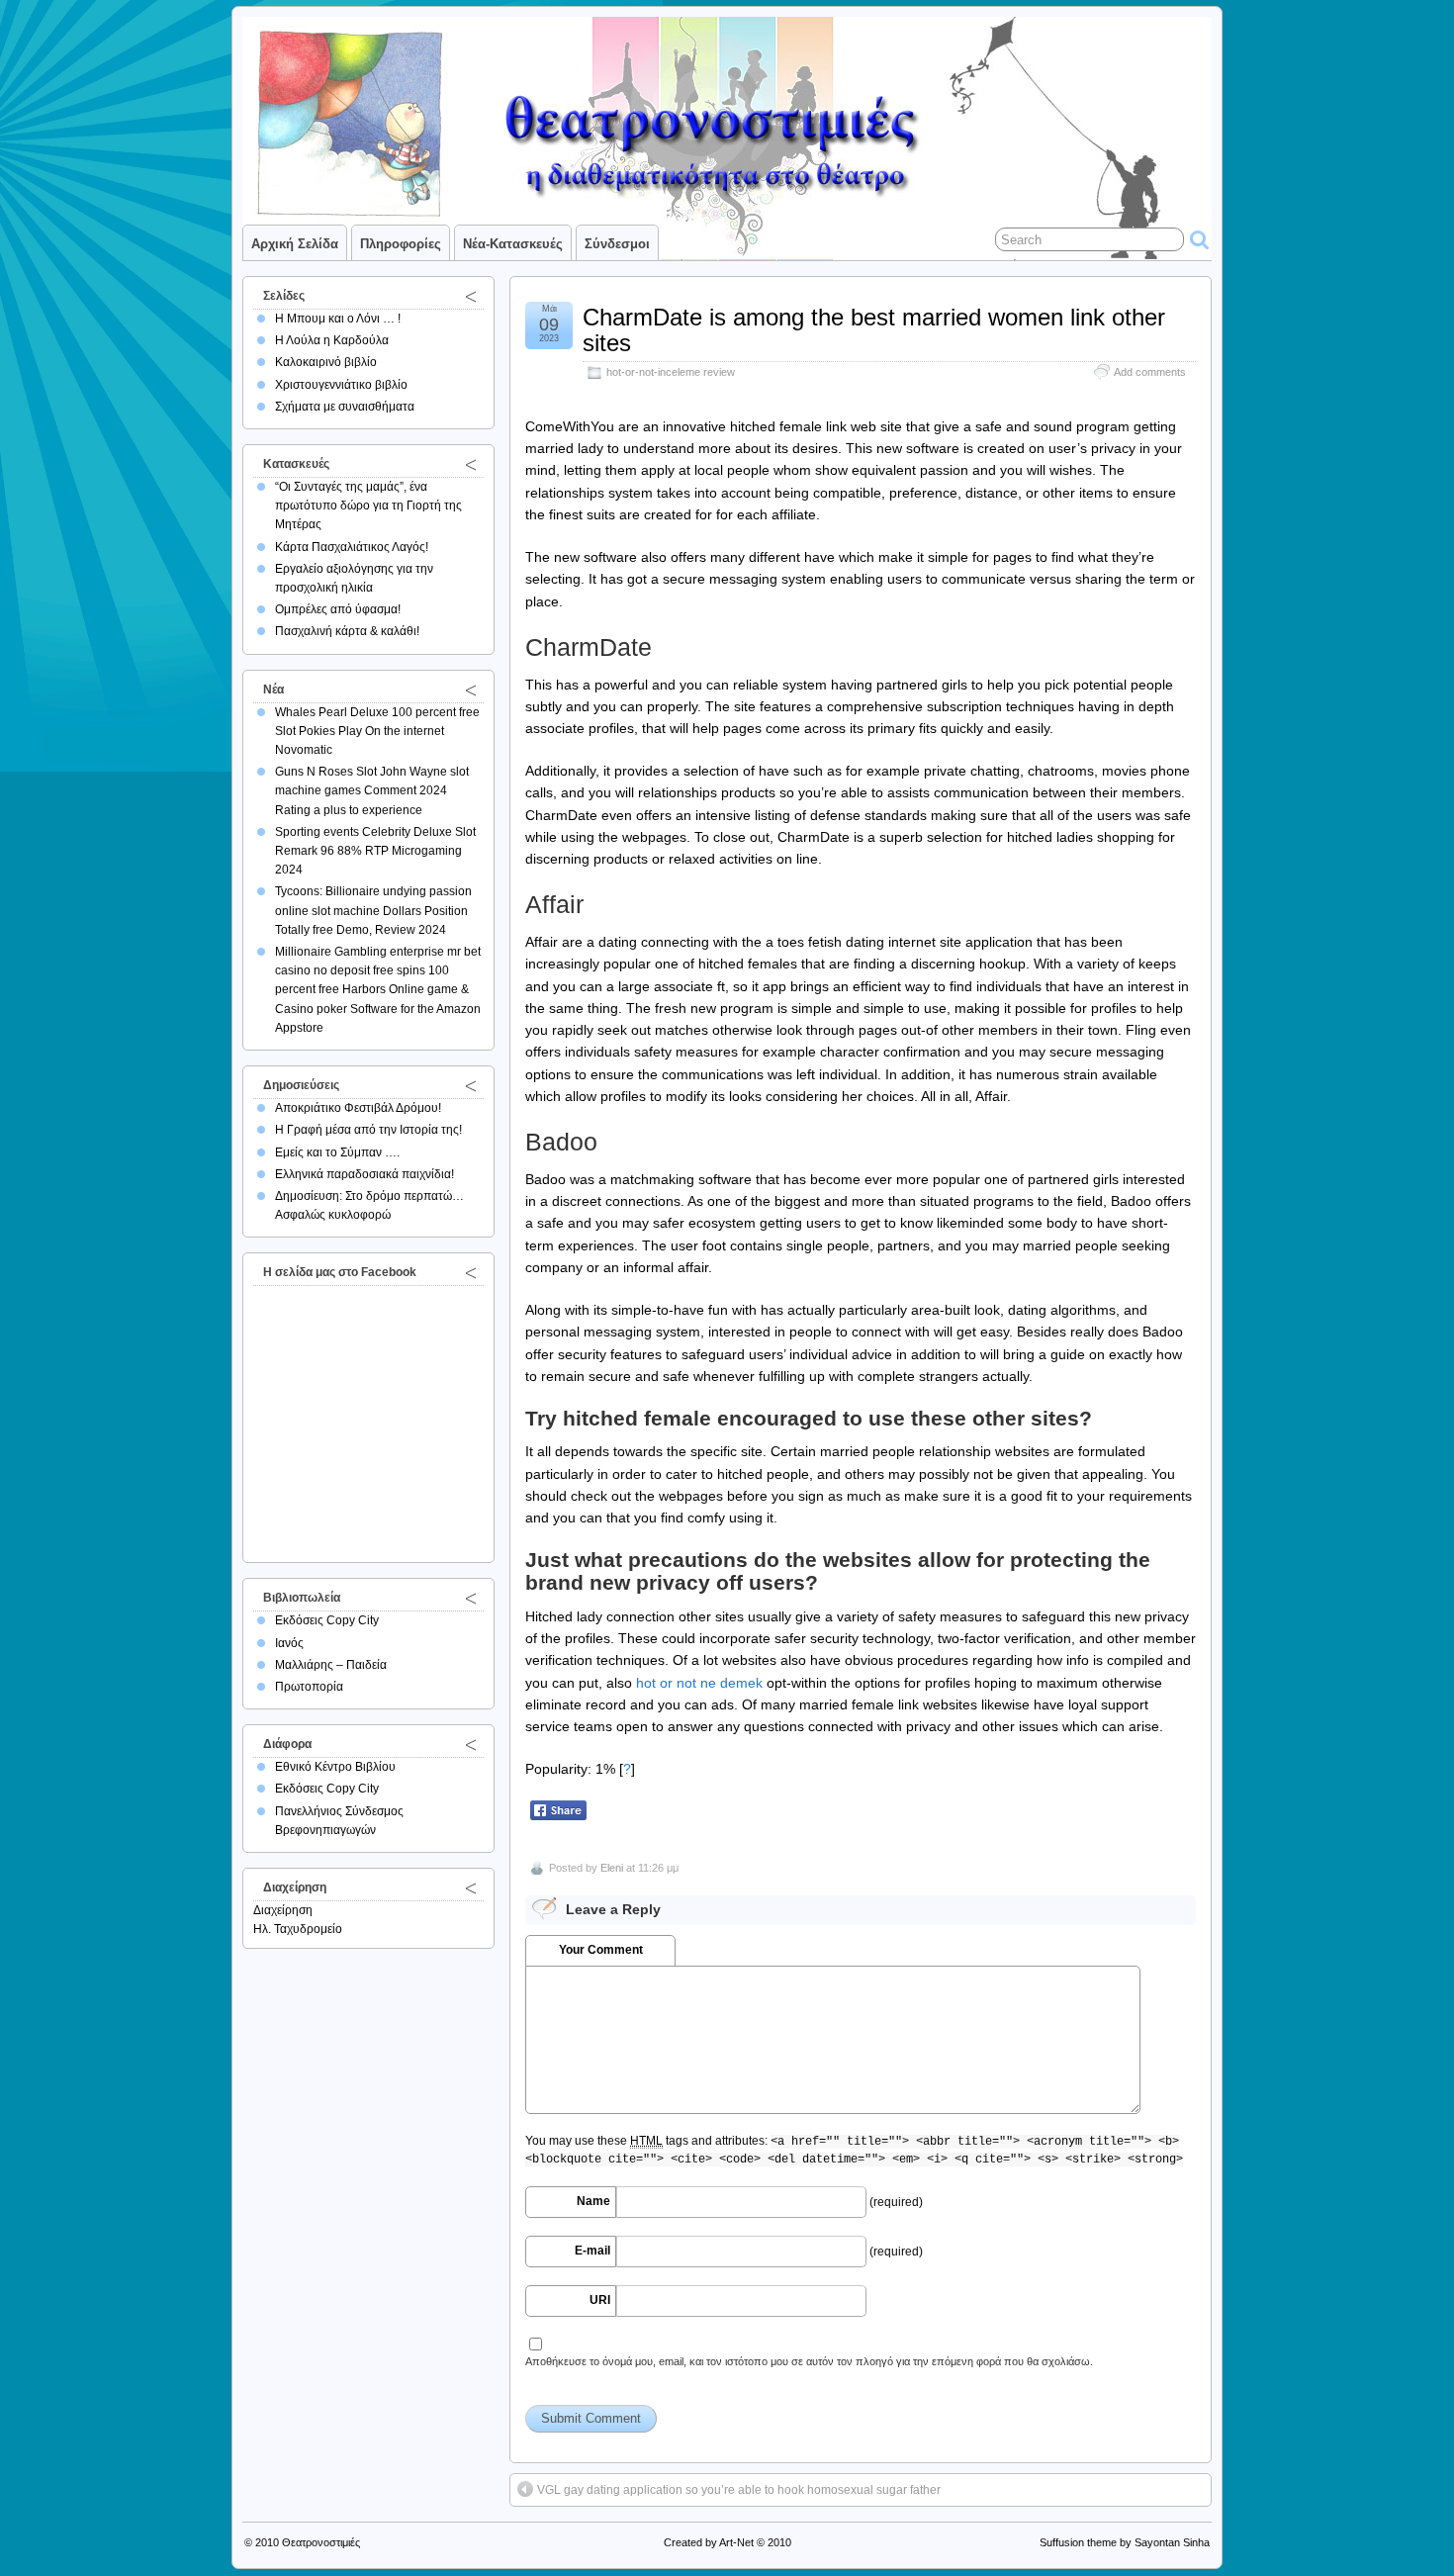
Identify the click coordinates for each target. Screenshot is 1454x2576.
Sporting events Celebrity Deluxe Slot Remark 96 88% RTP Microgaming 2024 (375, 851)
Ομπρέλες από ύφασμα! (338, 609)
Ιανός (289, 1643)
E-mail (592, 2251)
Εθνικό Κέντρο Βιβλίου (335, 1767)
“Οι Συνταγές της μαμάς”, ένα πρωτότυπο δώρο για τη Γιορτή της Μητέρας (368, 506)
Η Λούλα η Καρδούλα (332, 340)
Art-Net (736, 2542)
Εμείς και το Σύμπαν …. (337, 1152)
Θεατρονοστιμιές (321, 2542)
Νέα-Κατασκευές (513, 244)
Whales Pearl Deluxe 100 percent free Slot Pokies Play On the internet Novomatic (377, 731)
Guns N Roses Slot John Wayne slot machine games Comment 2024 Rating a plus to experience (372, 790)
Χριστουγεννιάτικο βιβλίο (341, 385)
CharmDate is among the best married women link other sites (874, 330)
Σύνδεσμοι (617, 244)
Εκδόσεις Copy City (327, 1620)
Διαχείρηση (283, 1910)
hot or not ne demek (699, 1683)
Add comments (1150, 372)
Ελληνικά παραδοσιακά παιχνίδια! (364, 1174)
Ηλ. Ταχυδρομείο (298, 1929)
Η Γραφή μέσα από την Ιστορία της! (368, 1130)
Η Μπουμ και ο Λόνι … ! (338, 319)
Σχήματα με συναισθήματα (345, 407)
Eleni (612, 1868)
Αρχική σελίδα (295, 244)
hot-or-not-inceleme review (671, 372)
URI (600, 2300)
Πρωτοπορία (309, 1687)
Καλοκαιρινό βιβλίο (326, 362)
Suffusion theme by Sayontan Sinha (1125, 2542)
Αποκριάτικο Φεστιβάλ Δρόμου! (358, 1108)
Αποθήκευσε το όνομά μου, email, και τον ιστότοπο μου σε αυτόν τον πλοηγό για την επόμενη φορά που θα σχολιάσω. (809, 2361)
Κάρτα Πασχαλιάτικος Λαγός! (352, 547)
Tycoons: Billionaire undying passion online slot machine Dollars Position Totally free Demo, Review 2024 (373, 910)
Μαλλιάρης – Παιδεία (331, 1665)
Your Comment (601, 1950)
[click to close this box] (471, 296)
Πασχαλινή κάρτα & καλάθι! (347, 631)
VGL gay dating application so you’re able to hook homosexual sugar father (739, 2490)
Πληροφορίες (401, 244)
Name (593, 2201)
